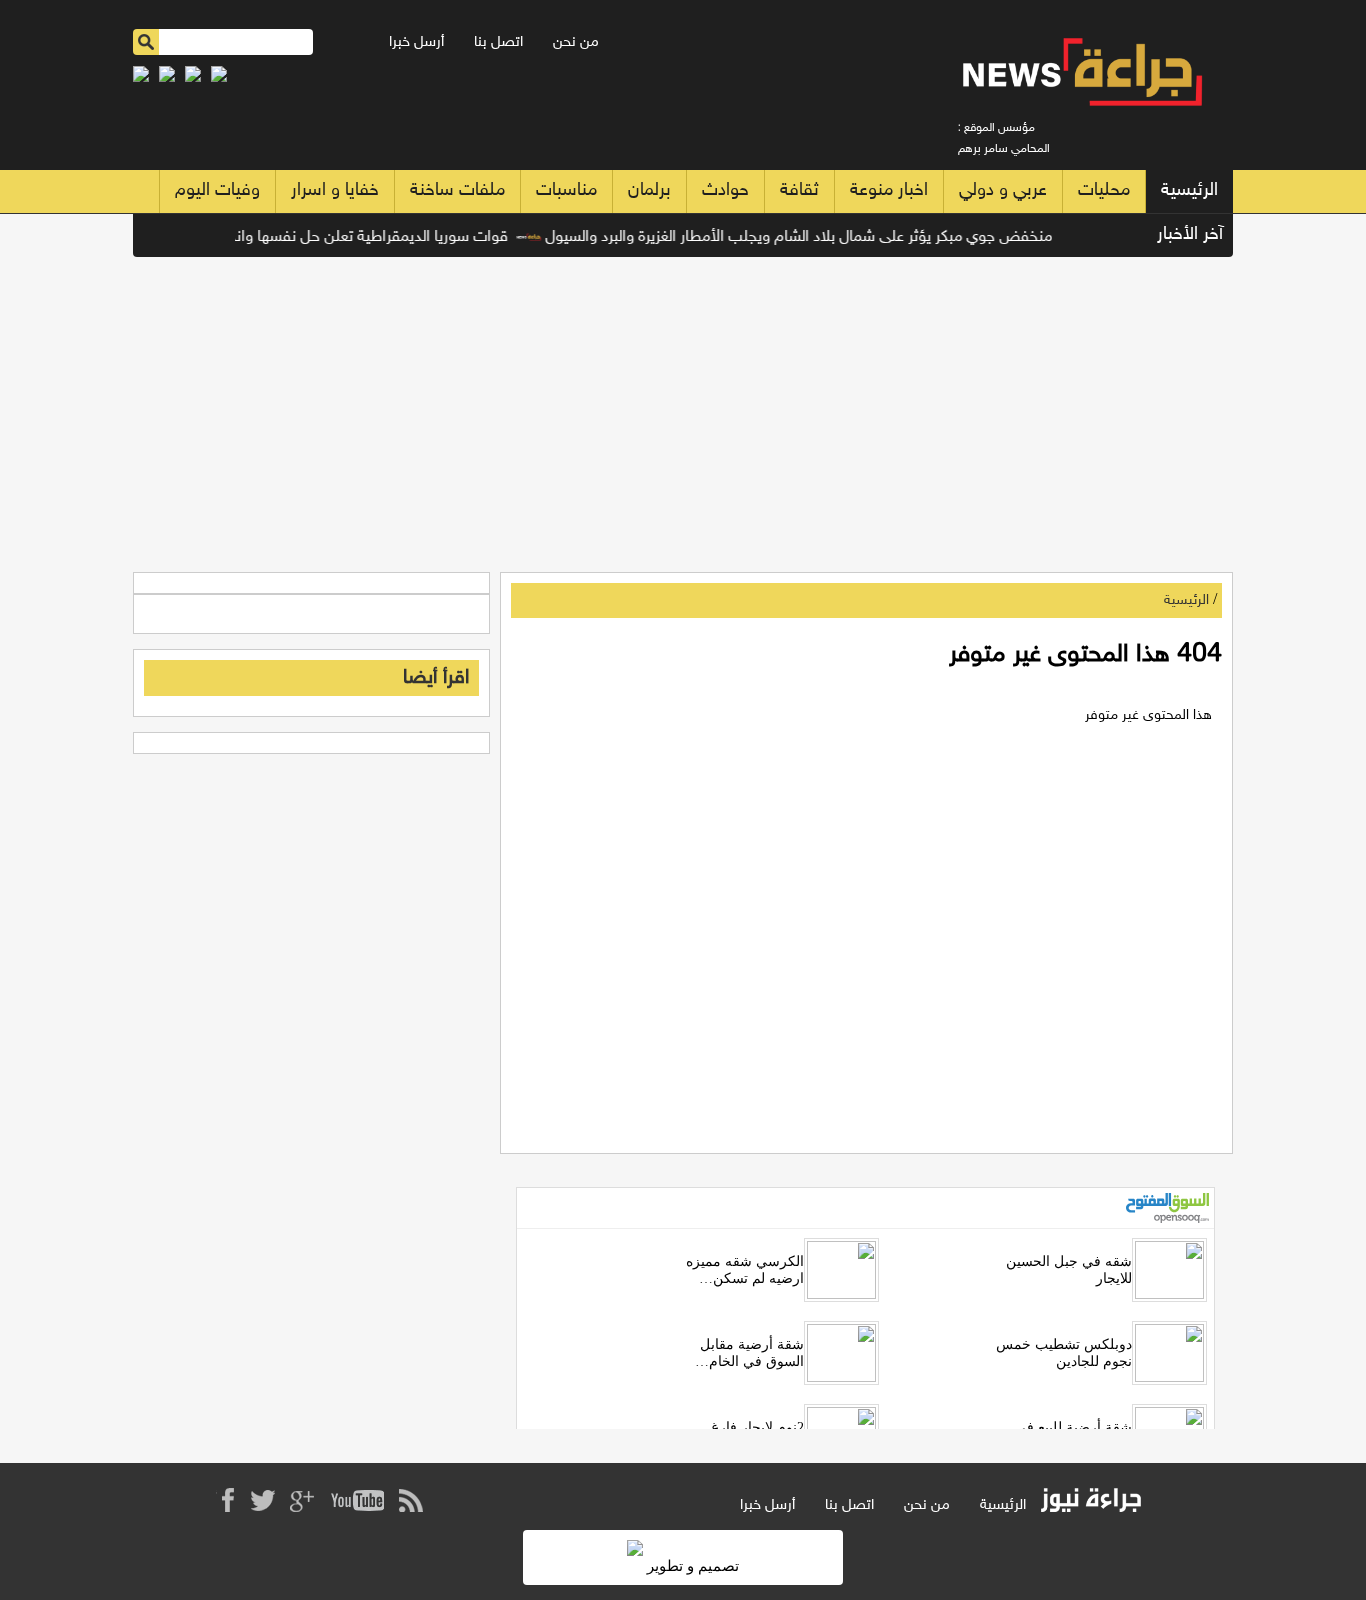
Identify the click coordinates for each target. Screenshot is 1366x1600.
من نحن (576, 42)
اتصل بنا (498, 42)
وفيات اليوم (217, 191)
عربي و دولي (1003, 191)
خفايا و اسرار (335, 191)
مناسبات (566, 191)
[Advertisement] (683, 407)
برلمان (649, 191)
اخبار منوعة (889, 191)
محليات (1104, 191)
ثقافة (799, 191)
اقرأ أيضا (436, 678)
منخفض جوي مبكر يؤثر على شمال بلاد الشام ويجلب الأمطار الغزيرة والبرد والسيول (815, 237)
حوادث (725, 191)
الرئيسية (1189, 191)
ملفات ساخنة (457, 191)
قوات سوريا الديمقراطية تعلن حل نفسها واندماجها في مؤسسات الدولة (303, 237)
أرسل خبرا (416, 42)
